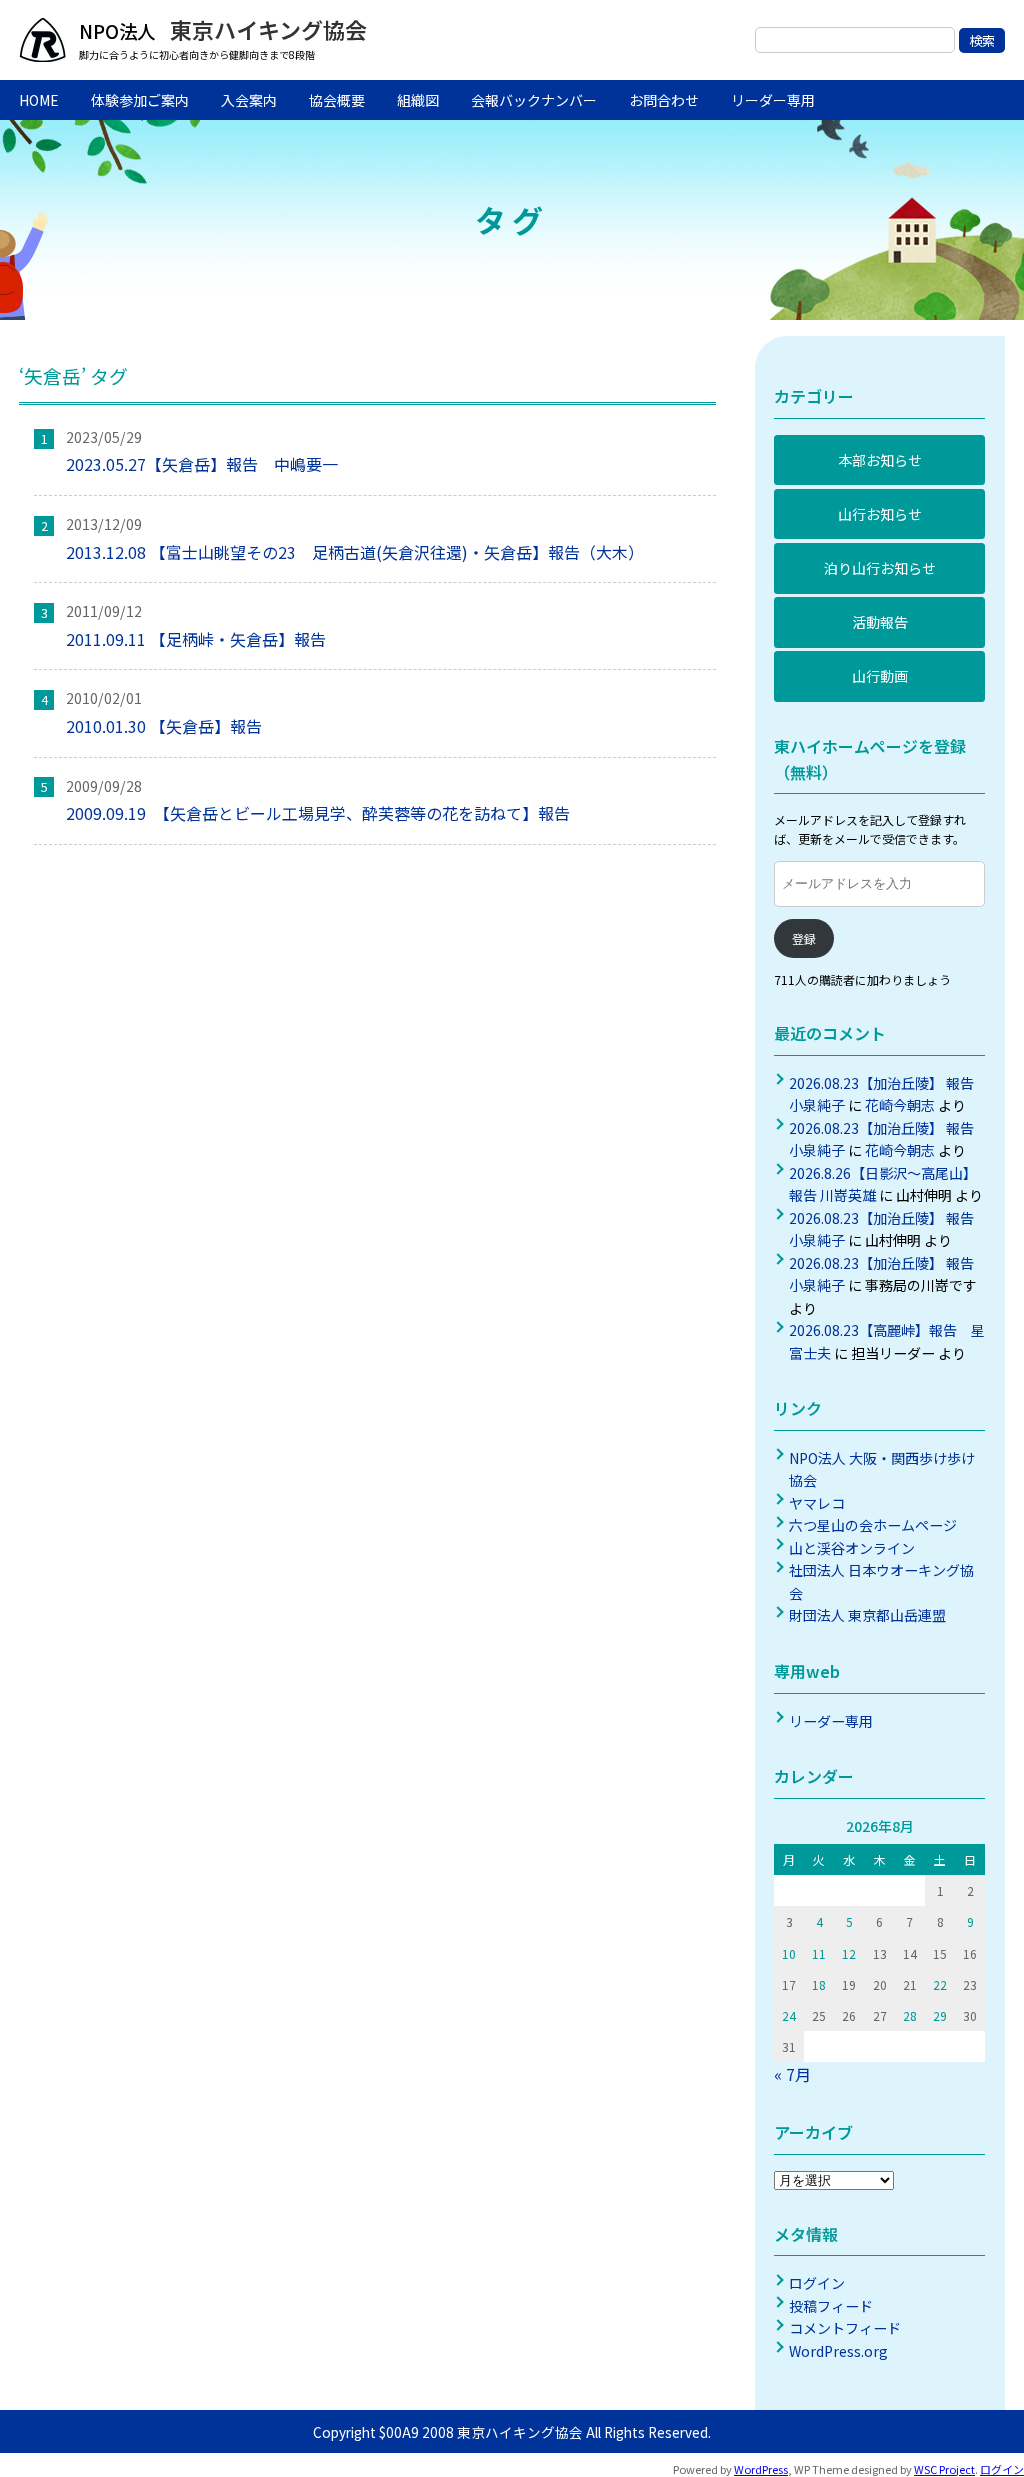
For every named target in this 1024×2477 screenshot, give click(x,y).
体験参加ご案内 (140, 100)
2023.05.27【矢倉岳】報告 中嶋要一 (202, 464)
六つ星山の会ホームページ (873, 1525)
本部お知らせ (880, 460)
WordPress (761, 2469)
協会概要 (337, 100)
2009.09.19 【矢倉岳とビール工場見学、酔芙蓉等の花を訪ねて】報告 (318, 813)
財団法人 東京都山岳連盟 (867, 1615)
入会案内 (249, 100)
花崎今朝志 (900, 1105)
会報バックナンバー (534, 100)
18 (819, 1984)
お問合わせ (664, 100)
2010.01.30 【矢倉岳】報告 (164, 726)
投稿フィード (831, 2306)
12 (849, 1953)
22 (940, 1984)
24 (789, 2015)
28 (910, 2015)
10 (789, 1953)
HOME (39, 100)
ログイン (817, 2283)
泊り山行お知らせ (880, 568)
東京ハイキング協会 (266, 29)
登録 (804, 938)
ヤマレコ (817, 1503)
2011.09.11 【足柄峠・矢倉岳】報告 (204, 639)
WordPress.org (838, 2351)
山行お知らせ (880, 514)
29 (940, 2015)
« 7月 (792, 2074)
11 (819, 1953)
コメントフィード (845, 2328)
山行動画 (880, 676)
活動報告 (880, 622)
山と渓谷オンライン (852, 1548)
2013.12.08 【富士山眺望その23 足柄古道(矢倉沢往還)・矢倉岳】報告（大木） (359, 552)
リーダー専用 (773, 100)
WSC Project (944, 2469)
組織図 (418, 100)
